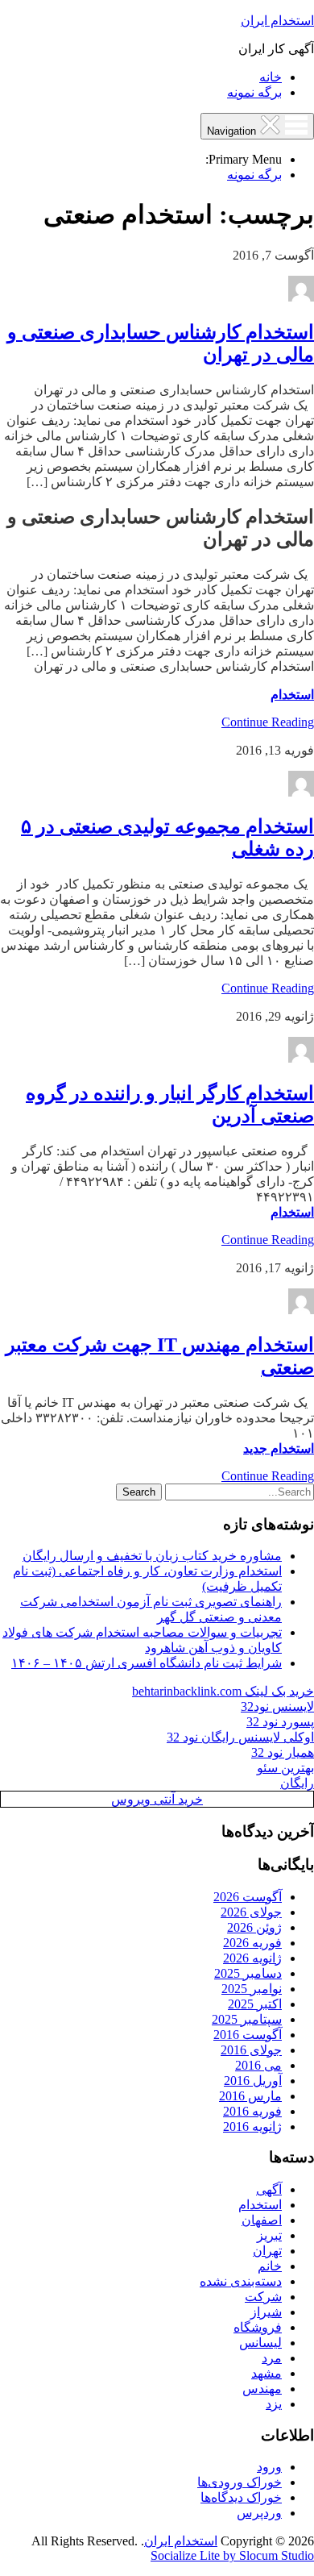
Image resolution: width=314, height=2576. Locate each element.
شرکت (263, 2297)
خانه (271, 77)
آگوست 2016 (248, 2035)
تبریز (269, 2235)
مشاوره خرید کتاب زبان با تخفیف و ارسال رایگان (152, 1556)
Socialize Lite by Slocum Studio (232, 2555)
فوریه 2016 (252, 2111)
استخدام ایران (277, 21)
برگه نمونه (254, 92)
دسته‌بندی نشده (241, 2281)
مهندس (262, 2389)
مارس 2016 (250, 2096)
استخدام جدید (279, 1448)
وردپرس (259, 2513)
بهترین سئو (285, 1768)
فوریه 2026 (252, 1943)
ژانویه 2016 (252, 2127)
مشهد (266, 2373)
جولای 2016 (251, 2050)
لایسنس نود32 (277, 1706)
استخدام (292, 695)
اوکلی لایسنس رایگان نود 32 (240, 1737)
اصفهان (262, 2220)
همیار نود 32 (283, 1752)
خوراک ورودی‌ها (240, 2482)
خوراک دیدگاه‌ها (241, 2497)
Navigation (233, 131)
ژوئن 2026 (254, 1927)
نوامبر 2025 (252, 1989)
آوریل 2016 (253, 2081)
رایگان (297, 1783)
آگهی (269, 2189)
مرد (272, 2358)
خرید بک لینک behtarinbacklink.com (223, 1691)
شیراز (266, 2312)
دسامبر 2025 (248, 1973)
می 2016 (258, 2065)
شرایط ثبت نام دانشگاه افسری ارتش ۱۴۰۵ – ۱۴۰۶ (147, 1663)
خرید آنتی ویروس (157, 1799)
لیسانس (260, 2343)
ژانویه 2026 (252, 1958)
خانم (270, 2266)
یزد (274, 2404)
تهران (267, 2251)
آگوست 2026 (248, 1897)
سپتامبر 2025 (247, 2019)
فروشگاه (258, 2327)
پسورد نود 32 (280, 1722)
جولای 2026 (251, 1912)
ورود (269, 2467)
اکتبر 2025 (255, 2004)
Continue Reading (268, 722)
